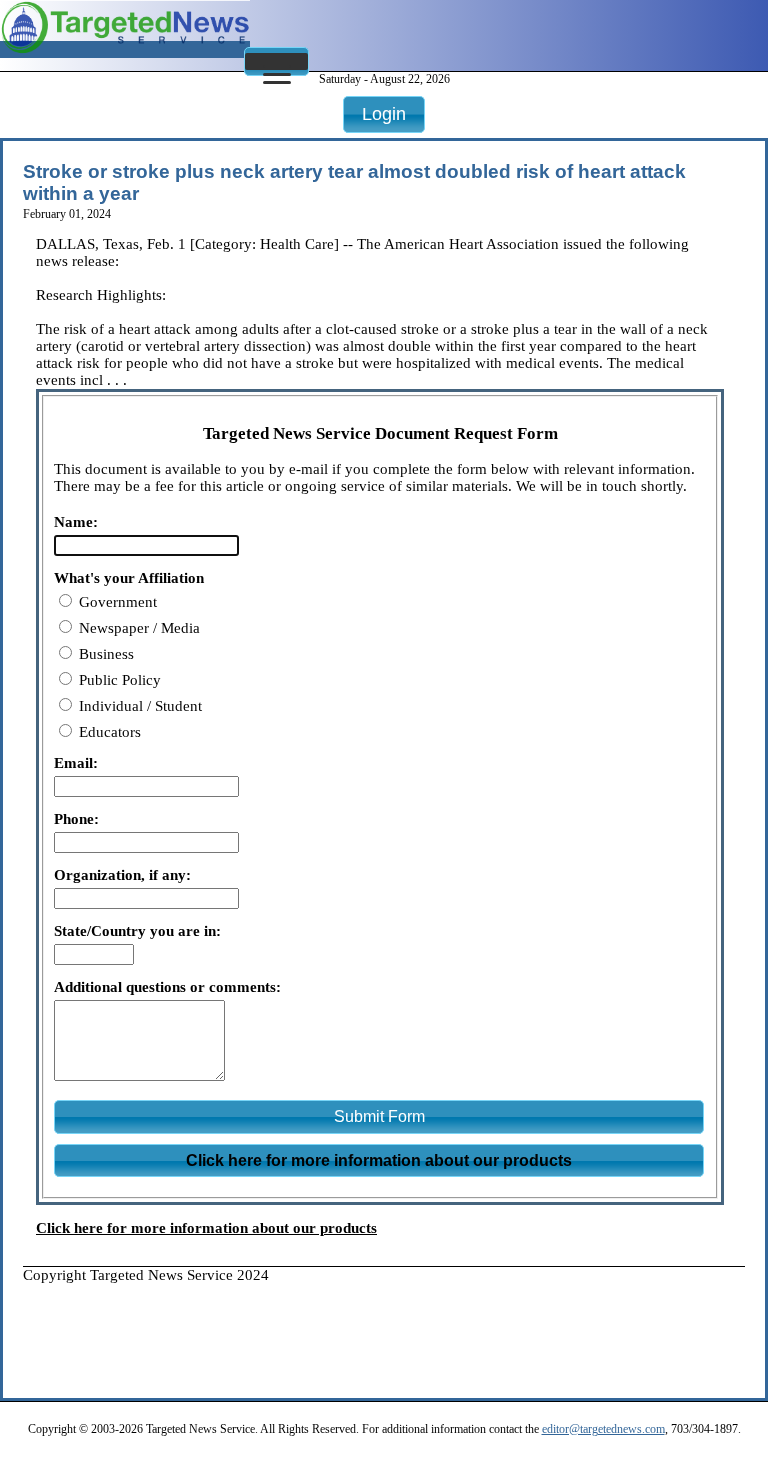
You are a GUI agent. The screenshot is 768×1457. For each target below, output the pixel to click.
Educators (108, 732)
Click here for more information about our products (206, 1228)
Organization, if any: (122, 875)
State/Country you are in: (137, 931)
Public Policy (118, 680)
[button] (276, 61)
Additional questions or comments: (167, 987)
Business (104, 654)
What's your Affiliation (129, 578)
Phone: (76, 819)
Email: (76, 763)
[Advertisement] (387, 1329)
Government (116, 602)
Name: (76, 522)
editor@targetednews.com (603, 1429)
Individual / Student (138, 706)
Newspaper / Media (137, 628)
